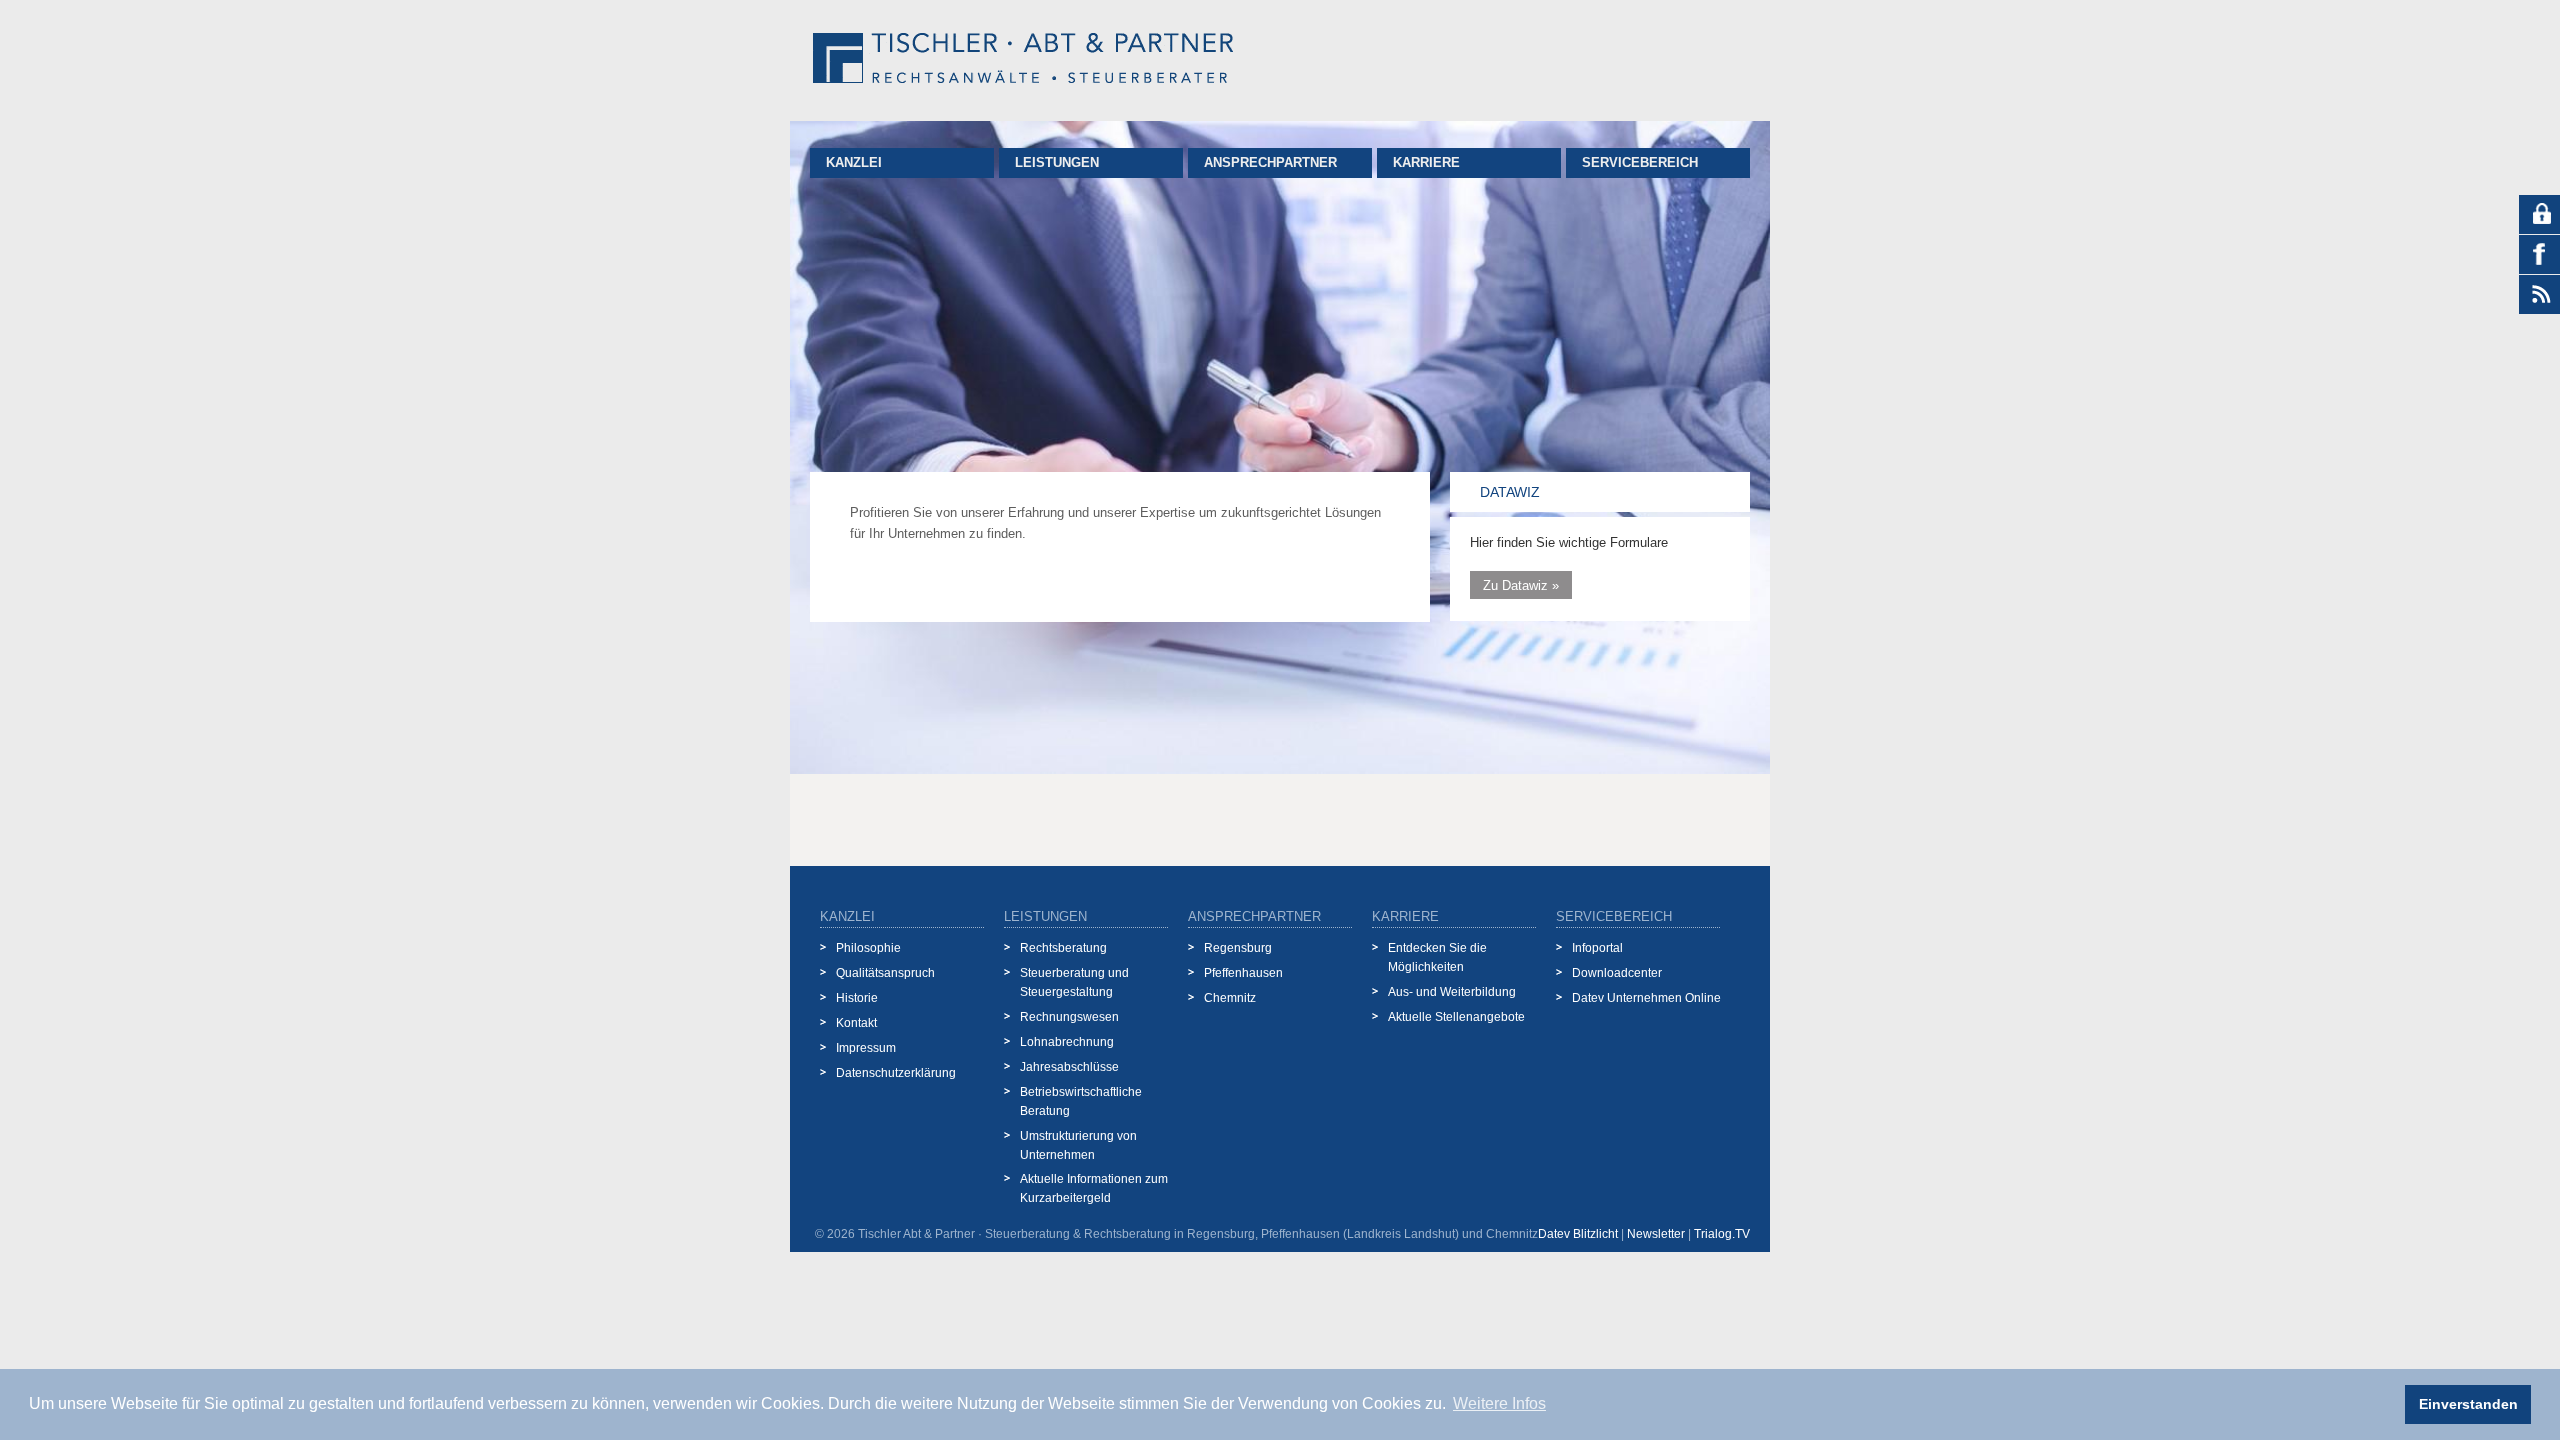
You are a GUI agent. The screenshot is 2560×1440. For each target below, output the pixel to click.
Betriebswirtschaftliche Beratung (1081, 1101)
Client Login (2539, 215)
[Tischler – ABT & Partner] (1023, 61)
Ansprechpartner (1270, 162)
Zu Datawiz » (1521, 584)
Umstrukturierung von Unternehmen (1078, 1145)
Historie (857, 997)
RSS (2539, 295)
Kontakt (856, 1022)
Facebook (2539, 255)
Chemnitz (1230, 997)
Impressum (866, 1047)
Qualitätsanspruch (885, 972)
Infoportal (1597, 947)
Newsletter (1656, 1234)
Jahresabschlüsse (1069, 1066)
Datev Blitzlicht (1578, 1234)
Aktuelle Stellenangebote (1456, 1016)
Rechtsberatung (1063, 947)
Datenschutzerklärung (896, 1072)
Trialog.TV (1722, 1234)
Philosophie (868, 947)
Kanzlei (854, 162)
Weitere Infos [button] (1499, 1403)
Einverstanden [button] (2468, 1404)
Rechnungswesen (1069, 1016)
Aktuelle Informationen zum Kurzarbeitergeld (1094, 1188)
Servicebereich (1640, 162)
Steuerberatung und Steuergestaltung (1074, 982)
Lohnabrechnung (1067, 1041)
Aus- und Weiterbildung (1452, 991)
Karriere (1426, 162)
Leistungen (1057, 162)
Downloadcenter (1617, 972)
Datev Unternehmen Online (1646, 997)
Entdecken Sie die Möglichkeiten (1437, 957)
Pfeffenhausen (1243, 972)
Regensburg (1238, 947)
